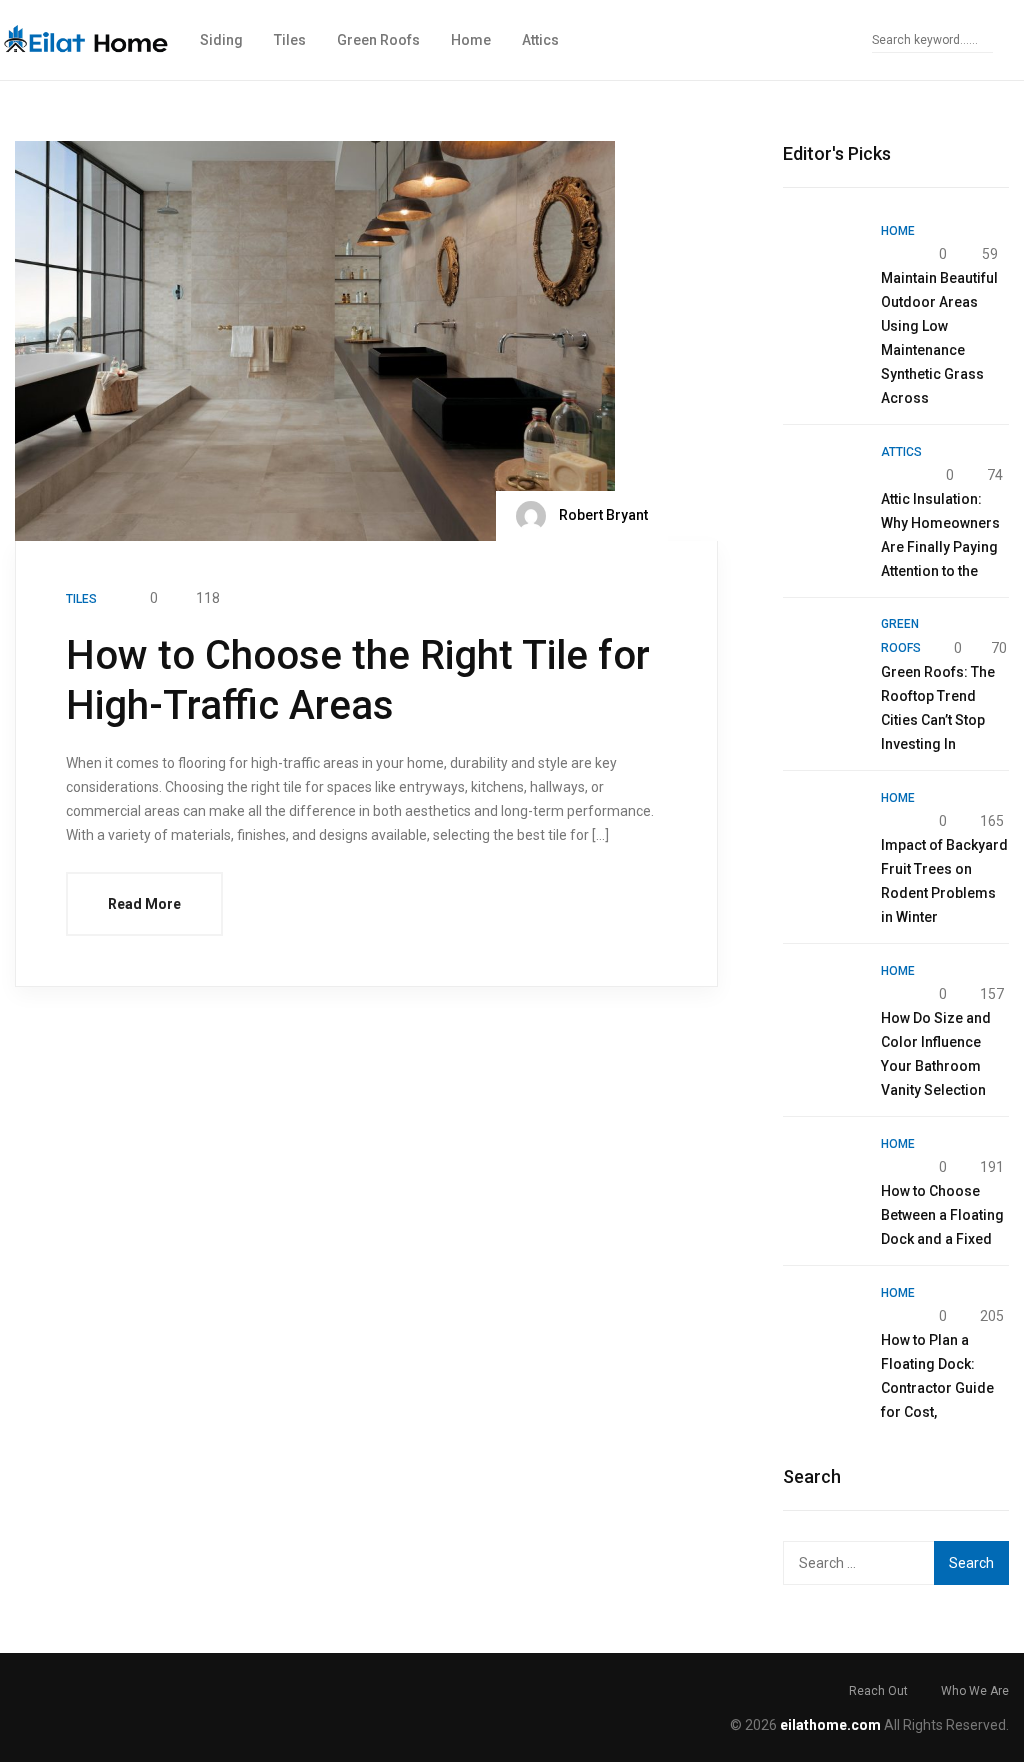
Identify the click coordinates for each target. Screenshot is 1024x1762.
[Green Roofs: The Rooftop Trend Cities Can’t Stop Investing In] (822, 651)
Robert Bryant (602, 515)
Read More (144, 904)
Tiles (290, 40)
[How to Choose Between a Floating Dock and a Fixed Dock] (822, 1170)
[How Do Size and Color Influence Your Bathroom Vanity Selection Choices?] (822, 997)
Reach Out (878, 1691)
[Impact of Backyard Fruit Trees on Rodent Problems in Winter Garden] (822, 824)
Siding (221, 40)
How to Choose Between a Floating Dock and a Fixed (942, 1215)
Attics (540, 40)
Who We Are (975, 1691)
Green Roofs (378, 40)
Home (471, 40)
